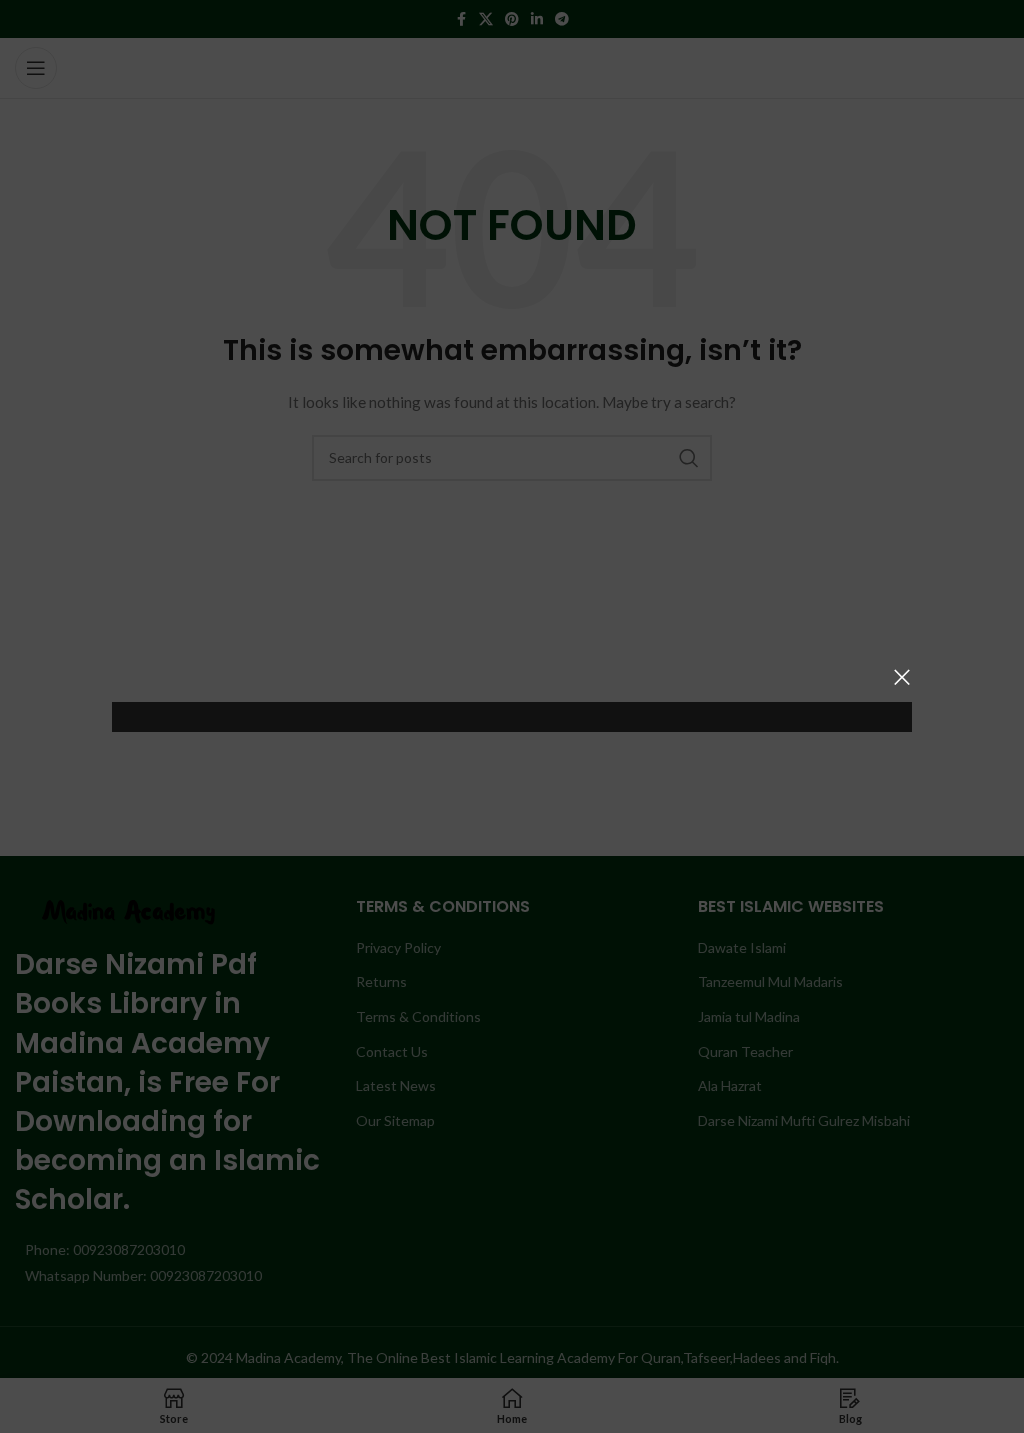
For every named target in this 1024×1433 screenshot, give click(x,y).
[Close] (902, 677)
